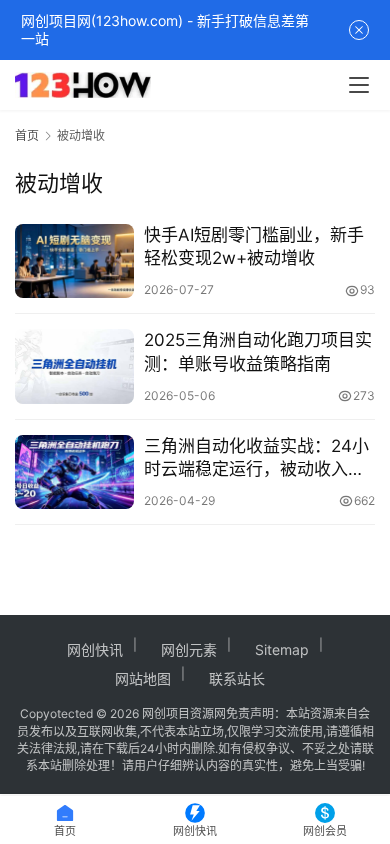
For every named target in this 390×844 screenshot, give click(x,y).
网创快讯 (95, 649)
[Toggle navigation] (359, 85)
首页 (27, 135)
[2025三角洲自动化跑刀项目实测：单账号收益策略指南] (74, 366)
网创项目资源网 (184, 713)
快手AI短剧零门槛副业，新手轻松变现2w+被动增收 (254, 246)
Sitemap (282, 649)
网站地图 (143, 678)
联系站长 (237, 678)
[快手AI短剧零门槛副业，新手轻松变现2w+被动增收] (74, 261)
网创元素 (189, 649)
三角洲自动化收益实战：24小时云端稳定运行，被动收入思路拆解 (256, 458)
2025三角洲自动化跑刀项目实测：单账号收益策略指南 (258, 351)
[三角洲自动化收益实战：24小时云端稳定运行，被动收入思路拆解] (74, 472)
